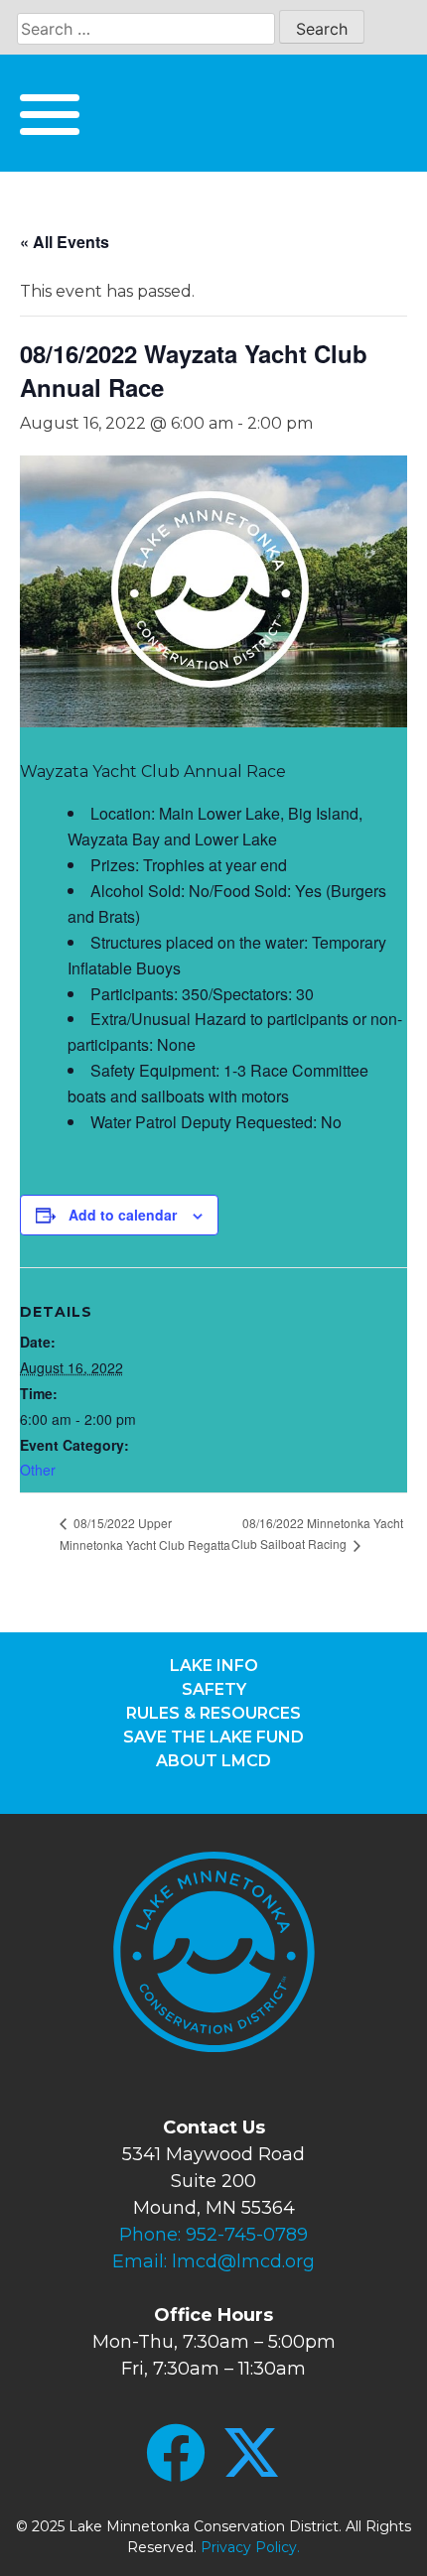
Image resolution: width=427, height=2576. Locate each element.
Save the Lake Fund (213, 1737)
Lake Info (214, 1666)
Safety (214, 1689)
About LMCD (213, 1761)
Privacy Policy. (250, 2547)
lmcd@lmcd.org (243, 2261)
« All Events (65, 242)
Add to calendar (123, 1215)
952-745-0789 (247, 2235)
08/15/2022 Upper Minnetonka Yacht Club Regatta (145, 1534)
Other (38, 1470)
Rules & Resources (213, 1713)
